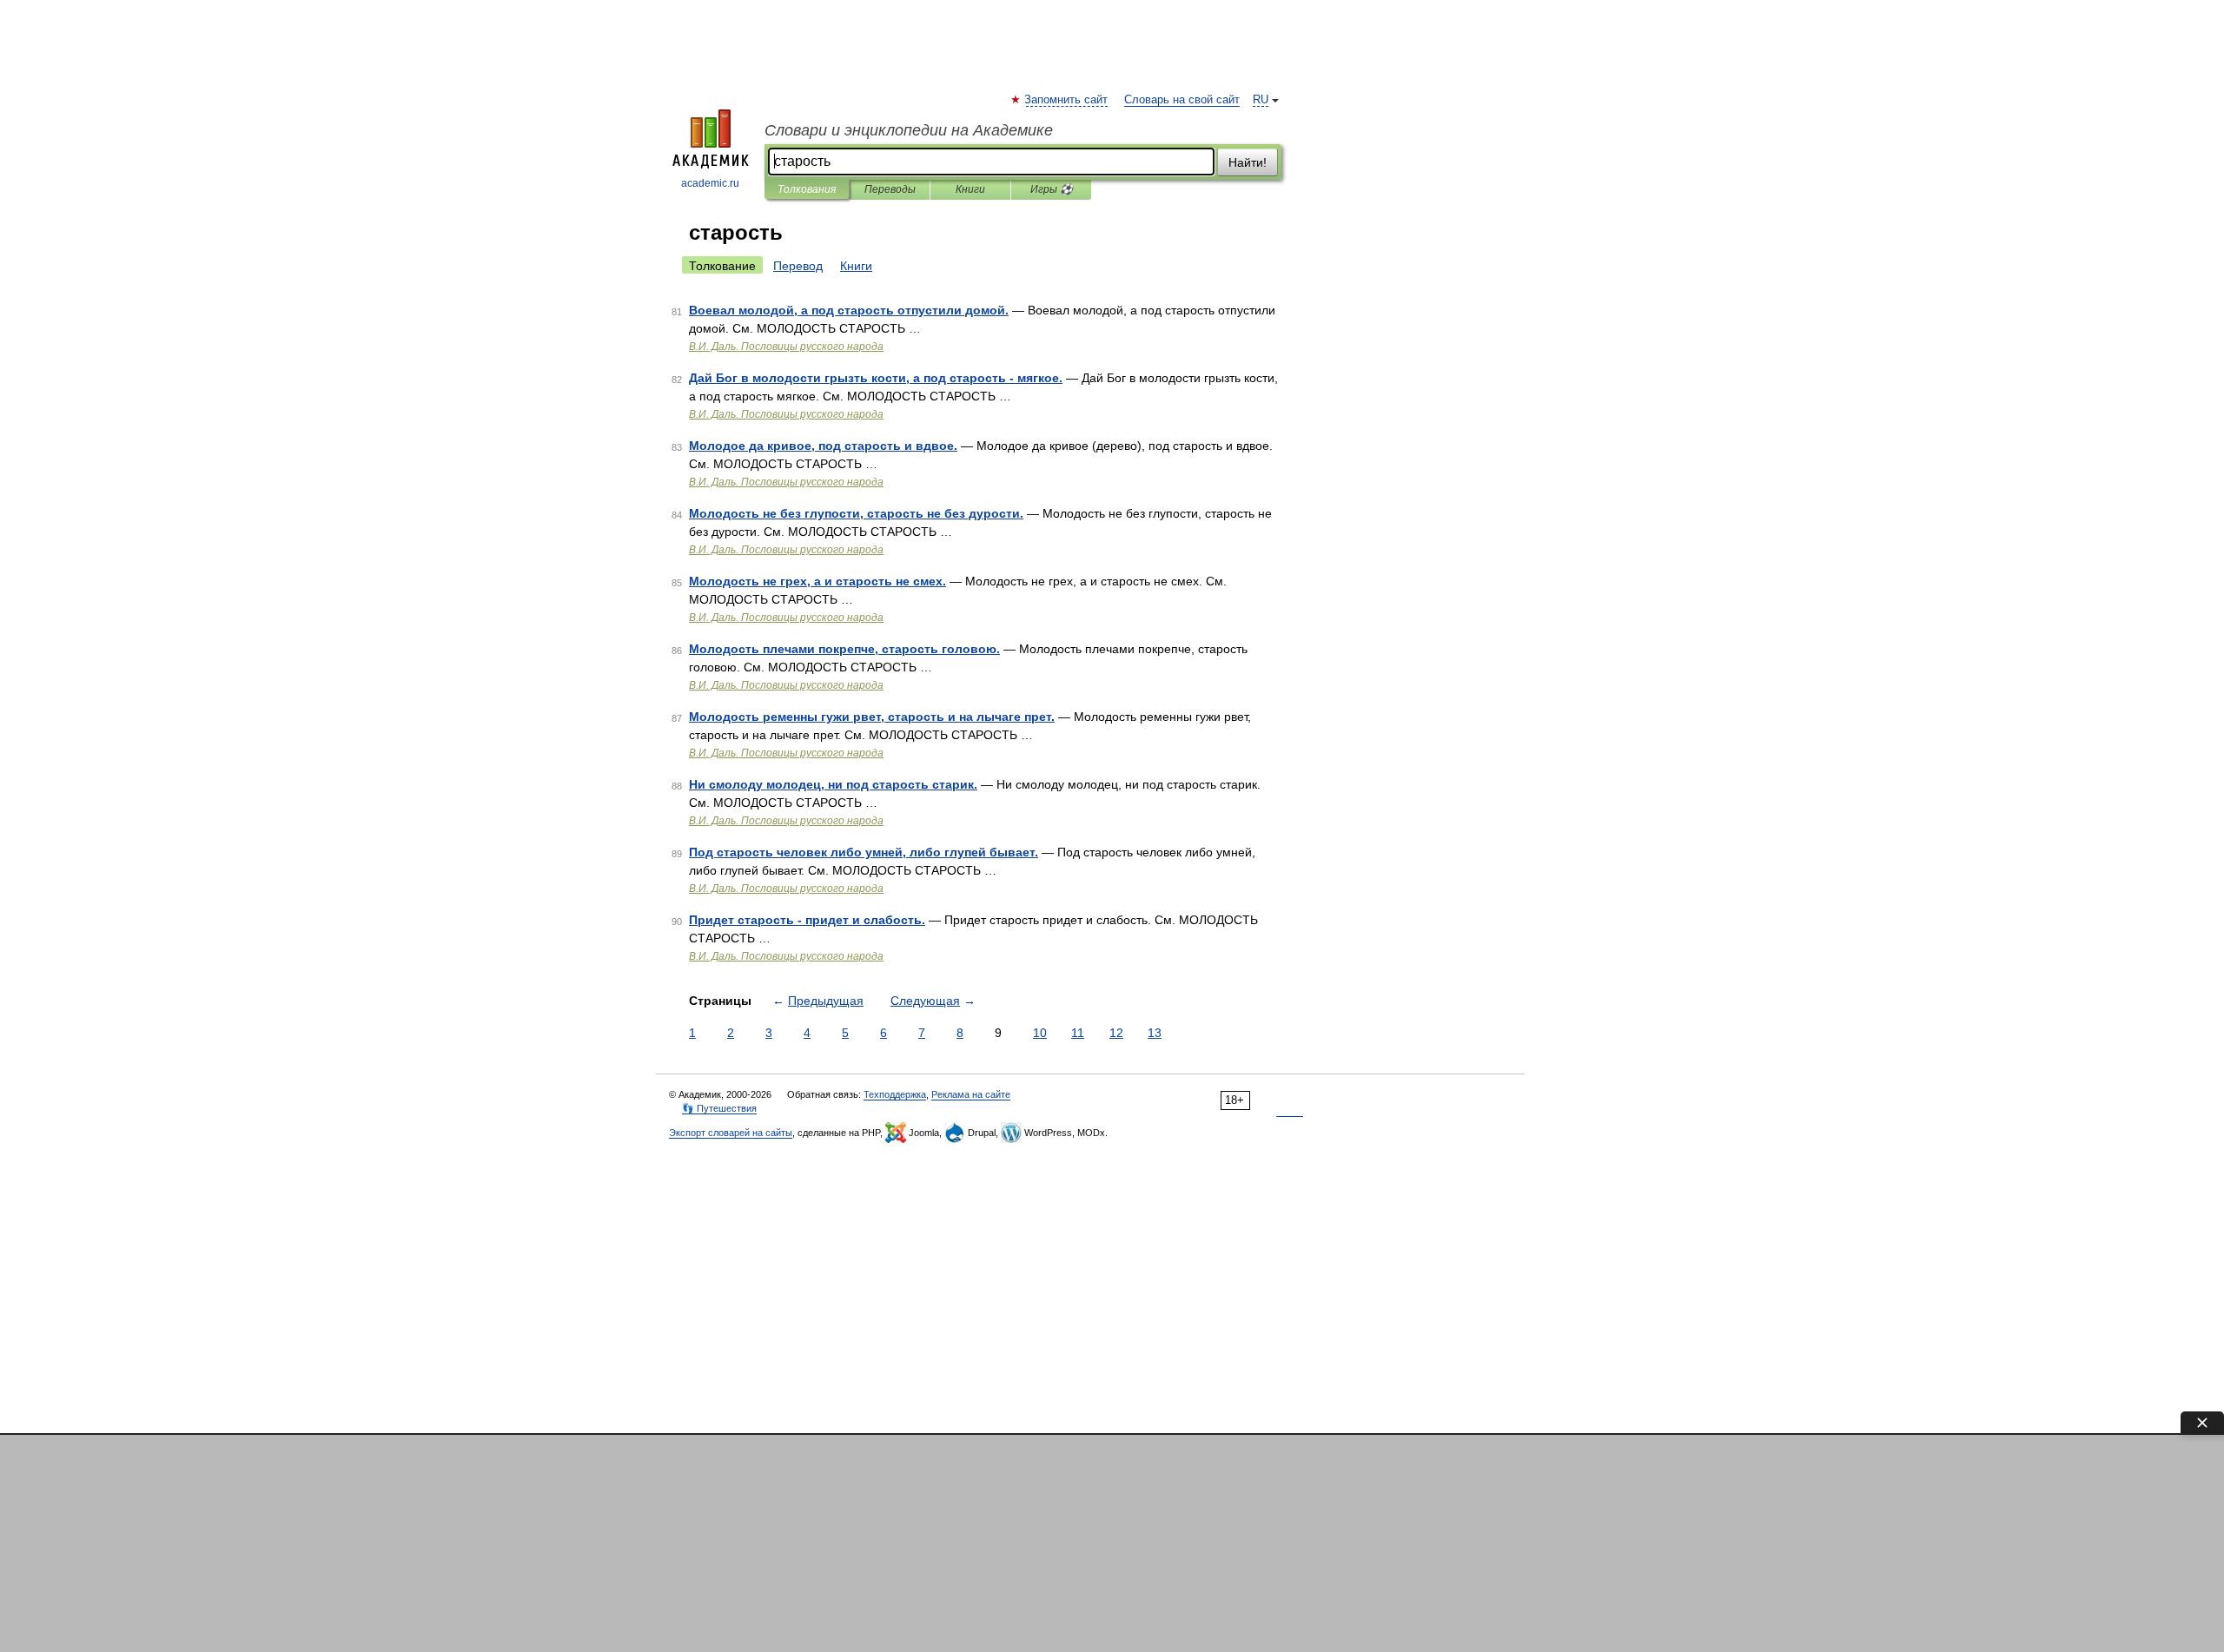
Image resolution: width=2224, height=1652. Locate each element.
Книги (970, 189)
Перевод (798, 266)
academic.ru (710, 183)
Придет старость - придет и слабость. (807, 920)
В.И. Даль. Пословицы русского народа (786, 347)
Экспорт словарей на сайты (731, 1133)
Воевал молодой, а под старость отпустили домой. (849, 310)
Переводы (890, 189)
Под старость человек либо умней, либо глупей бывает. (864, 852)
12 (1116, 1033)
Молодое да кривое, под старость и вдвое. (823, 446)
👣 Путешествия (719, 1108)
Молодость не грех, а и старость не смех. (817, 581)
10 (1040, 1033)
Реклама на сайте (971, 1094)
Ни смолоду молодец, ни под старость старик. (833, 784)
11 (1078, 1033)
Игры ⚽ (1052, 189)
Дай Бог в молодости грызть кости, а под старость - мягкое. (876, 378)
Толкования (807, 189)
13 (1155, 1033)
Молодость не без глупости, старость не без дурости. (856, 513)
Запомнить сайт (1067, 100)
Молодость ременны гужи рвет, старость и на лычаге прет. (872, 717)
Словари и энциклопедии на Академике (909, 130)
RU (1261, 100)
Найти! (1248, 162)
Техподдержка (895, 1094)
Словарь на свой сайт (1182, 100)
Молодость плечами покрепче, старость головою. (844, 649)
